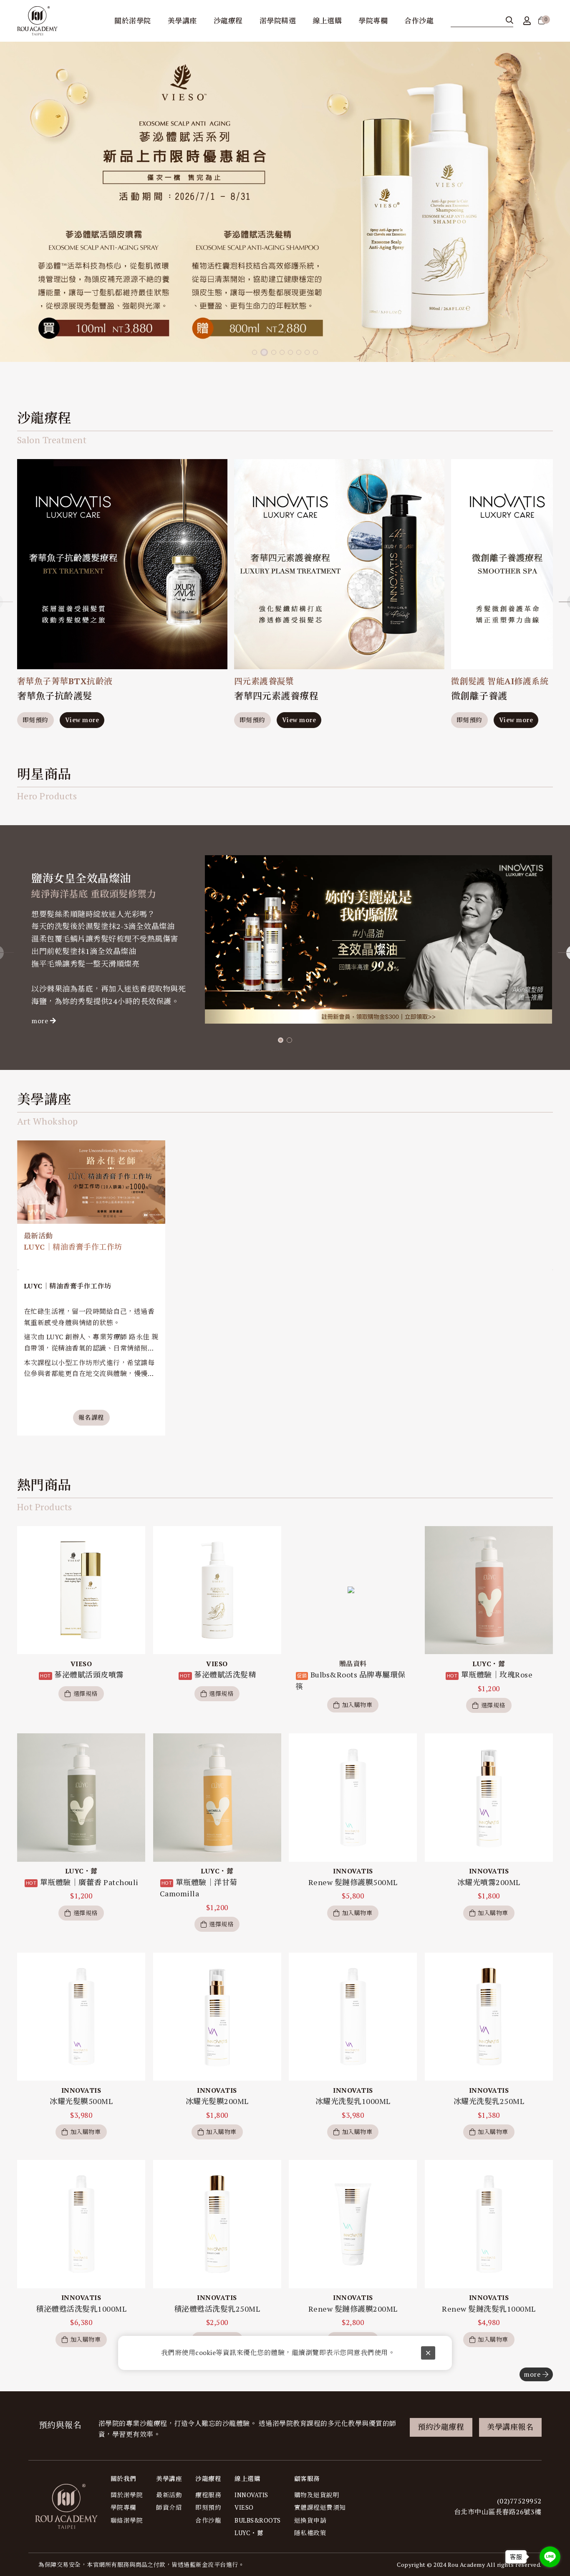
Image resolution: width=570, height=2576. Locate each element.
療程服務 (208, 2495)
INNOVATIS (251, 2495)
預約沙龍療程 (441, 2427)
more (40, 1021)
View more (82, 720)
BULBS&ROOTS (258, 2520)
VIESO (244, 2507)
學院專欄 (124, 2507)
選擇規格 (86, 1693)
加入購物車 (357, 1705)
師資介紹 (169, 2507)
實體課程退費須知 (320, 2507)
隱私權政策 (310, 2533)
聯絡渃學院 (127, 2520)
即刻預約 (35, 720)
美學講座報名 (510, 2427)
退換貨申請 (310, 2520)
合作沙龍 (208, 2520)
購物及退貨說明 (317, 2495)
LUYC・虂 (249, 2533)
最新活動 (169, 2495)
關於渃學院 (127, 2495)
